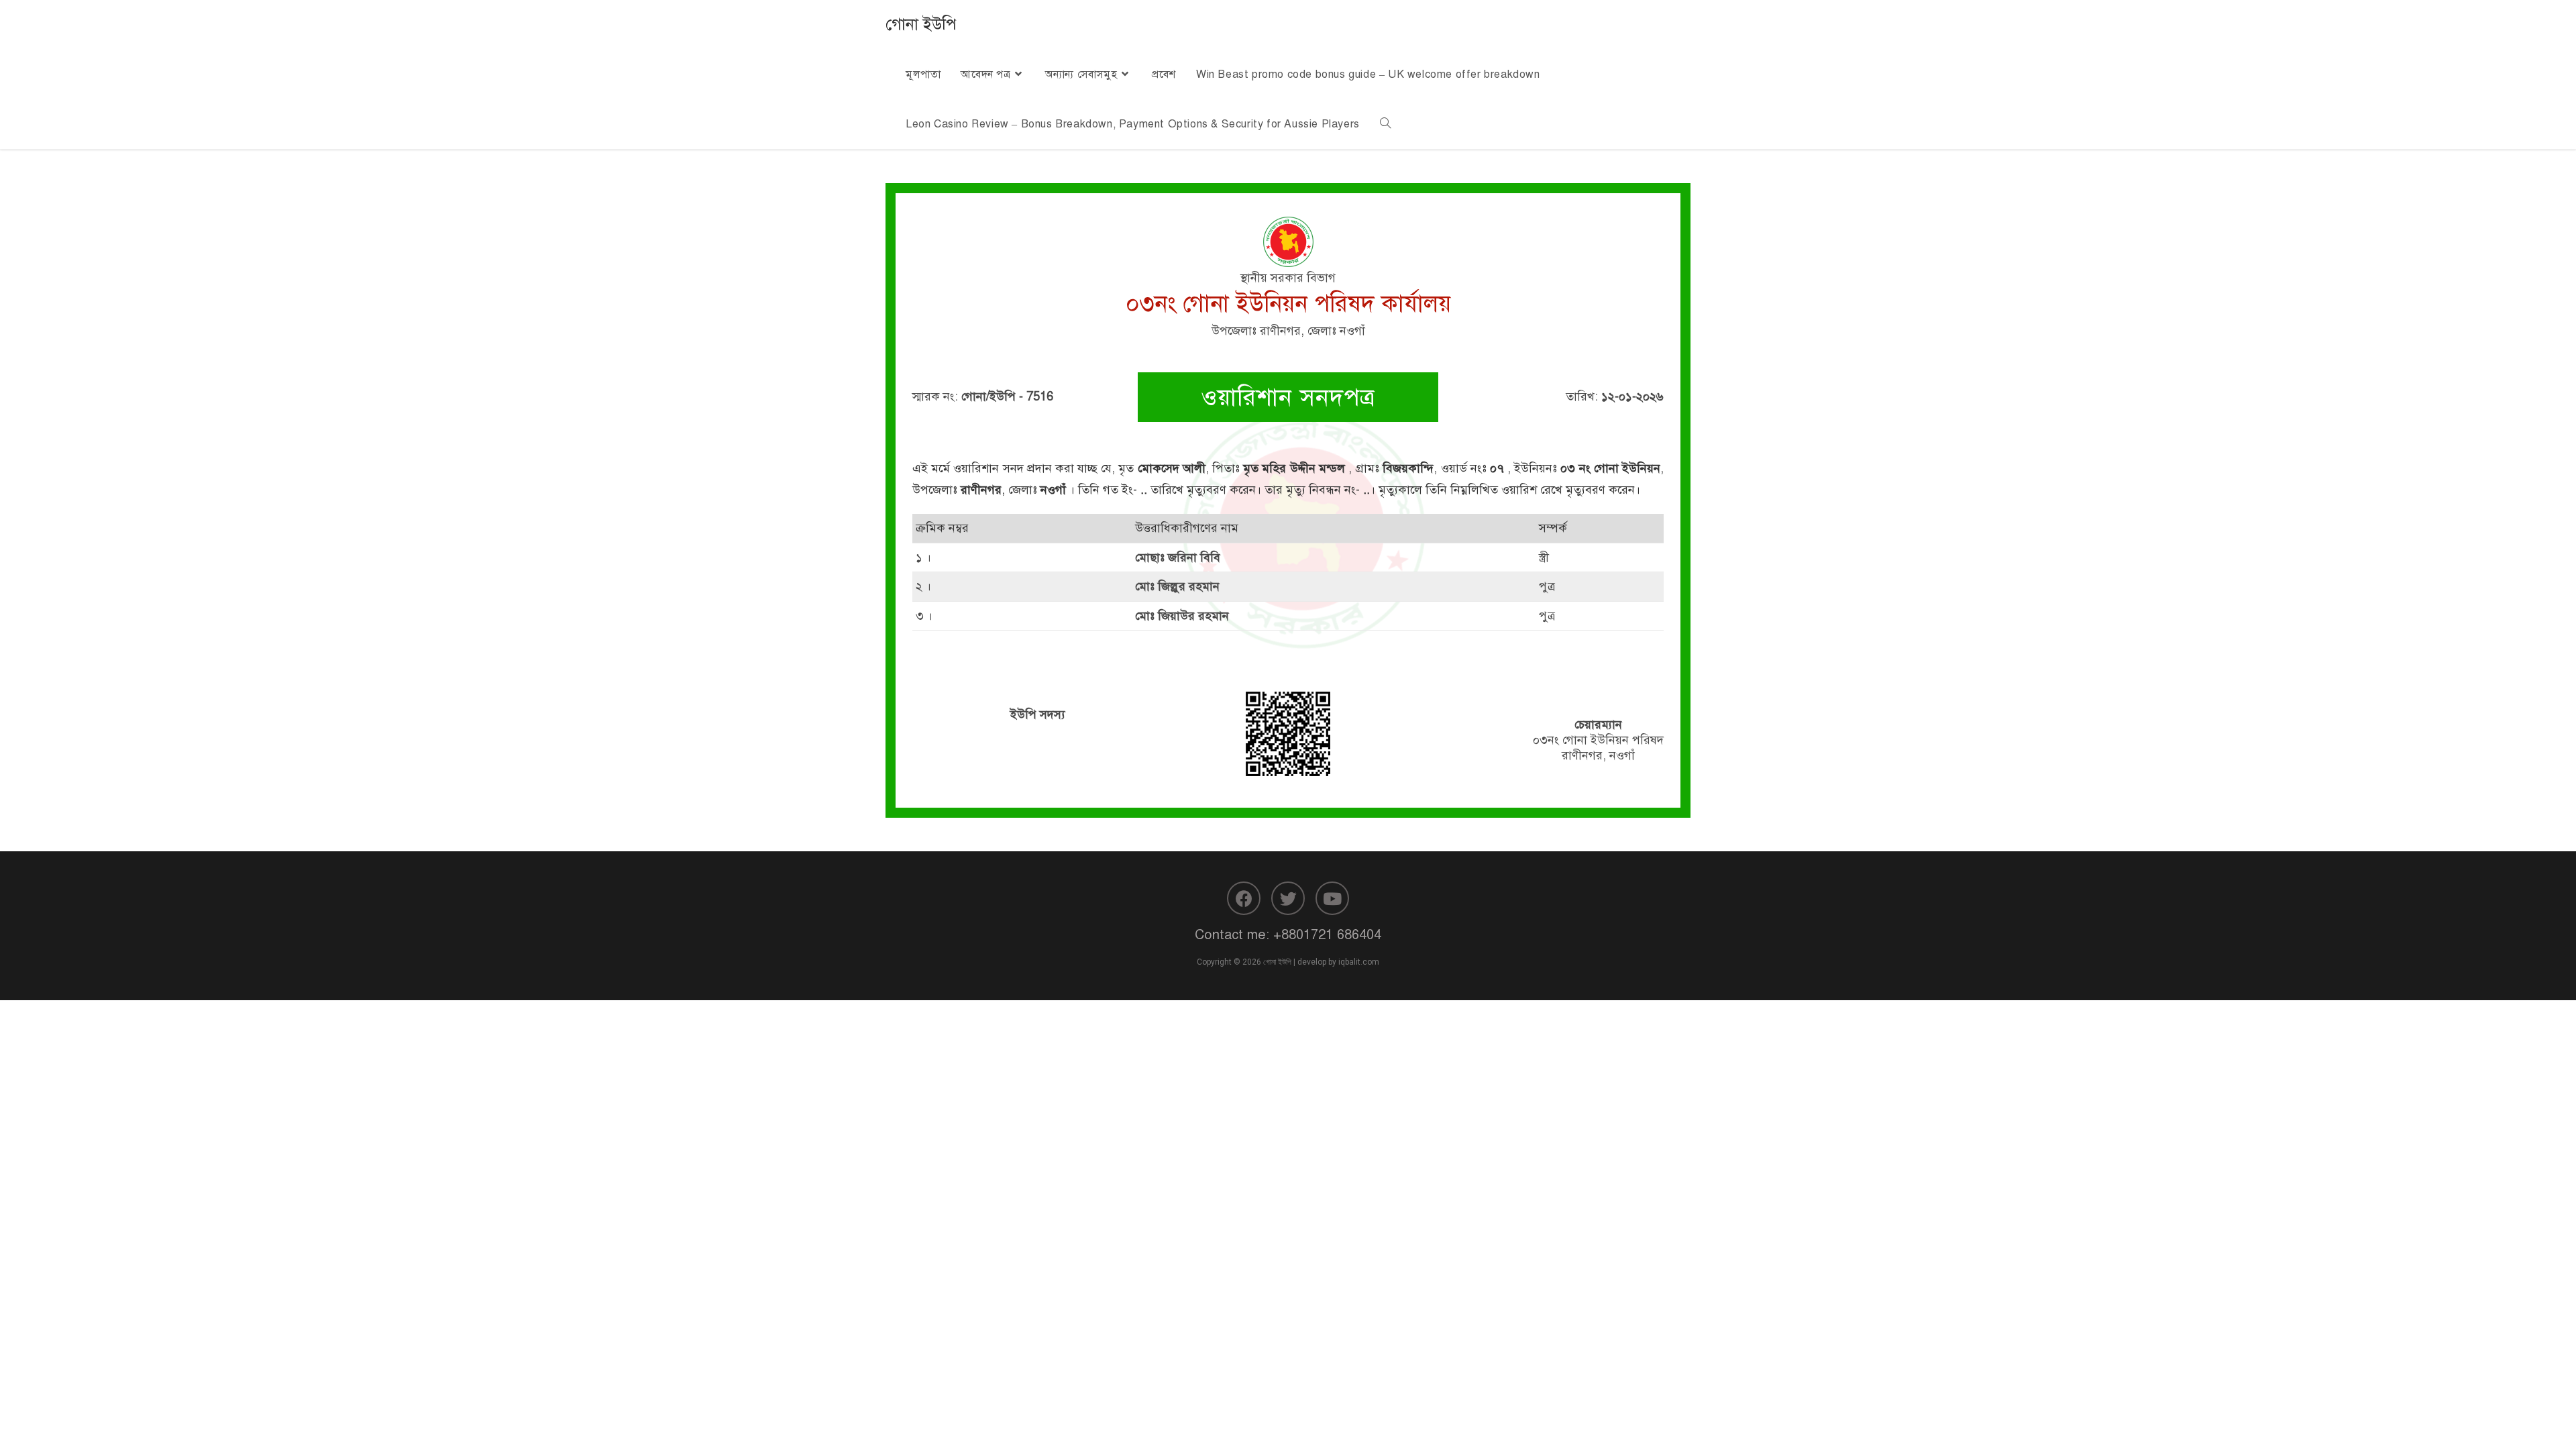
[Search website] (1385, 124)
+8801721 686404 (1327, 935)
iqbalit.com (1359, 962)
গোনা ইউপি (921, 24)
